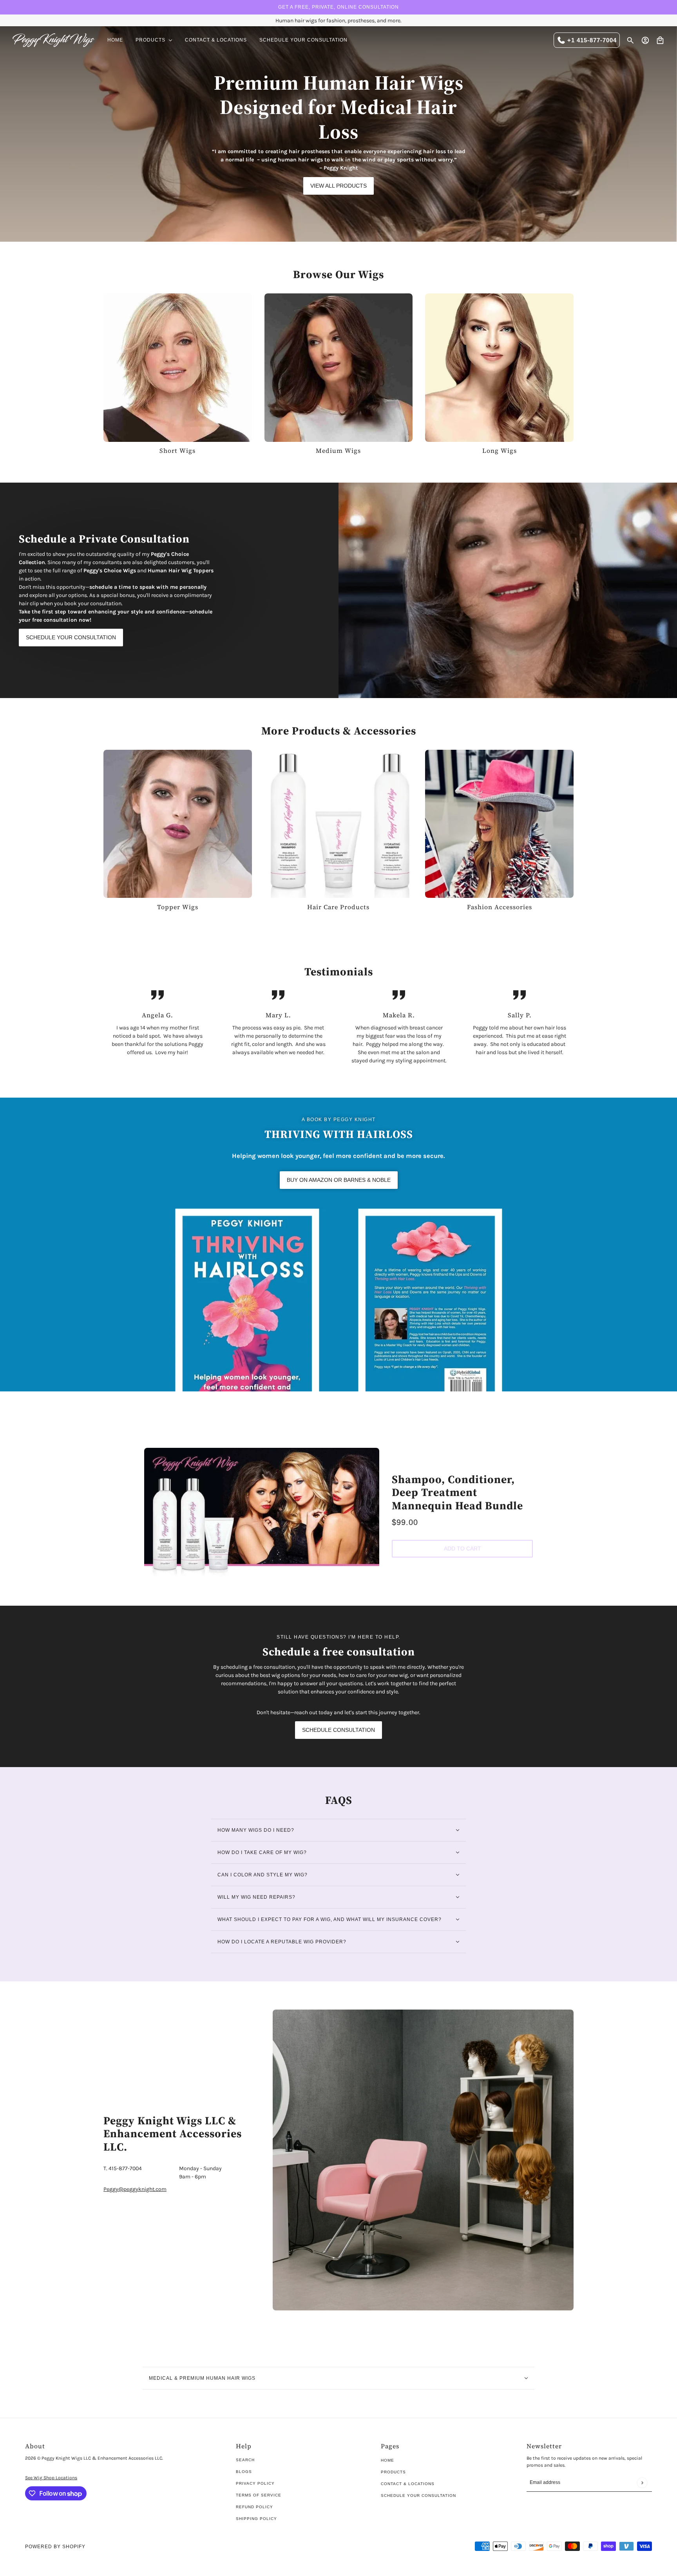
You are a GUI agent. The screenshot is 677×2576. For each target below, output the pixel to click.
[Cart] (660, 40)
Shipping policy (256, 2519)
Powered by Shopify (55, 2547)
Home (387, 2460)
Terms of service (259, 2495)
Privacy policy (255, 2483)
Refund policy (254, 2507)
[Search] (630, 40)
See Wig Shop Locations (51, 2478)
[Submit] (642, 2483)
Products (393, 2472)
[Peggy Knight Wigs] (54, 40)
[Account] (645, 40)
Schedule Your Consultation (418, 2495)
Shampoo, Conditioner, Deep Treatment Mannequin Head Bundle (457, 1492)
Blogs (244, 2472)
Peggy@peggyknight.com (135, 2189)
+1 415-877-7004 (592, 40)
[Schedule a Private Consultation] (508, 590)
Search (245, 2460)
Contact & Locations (408, 2484)
